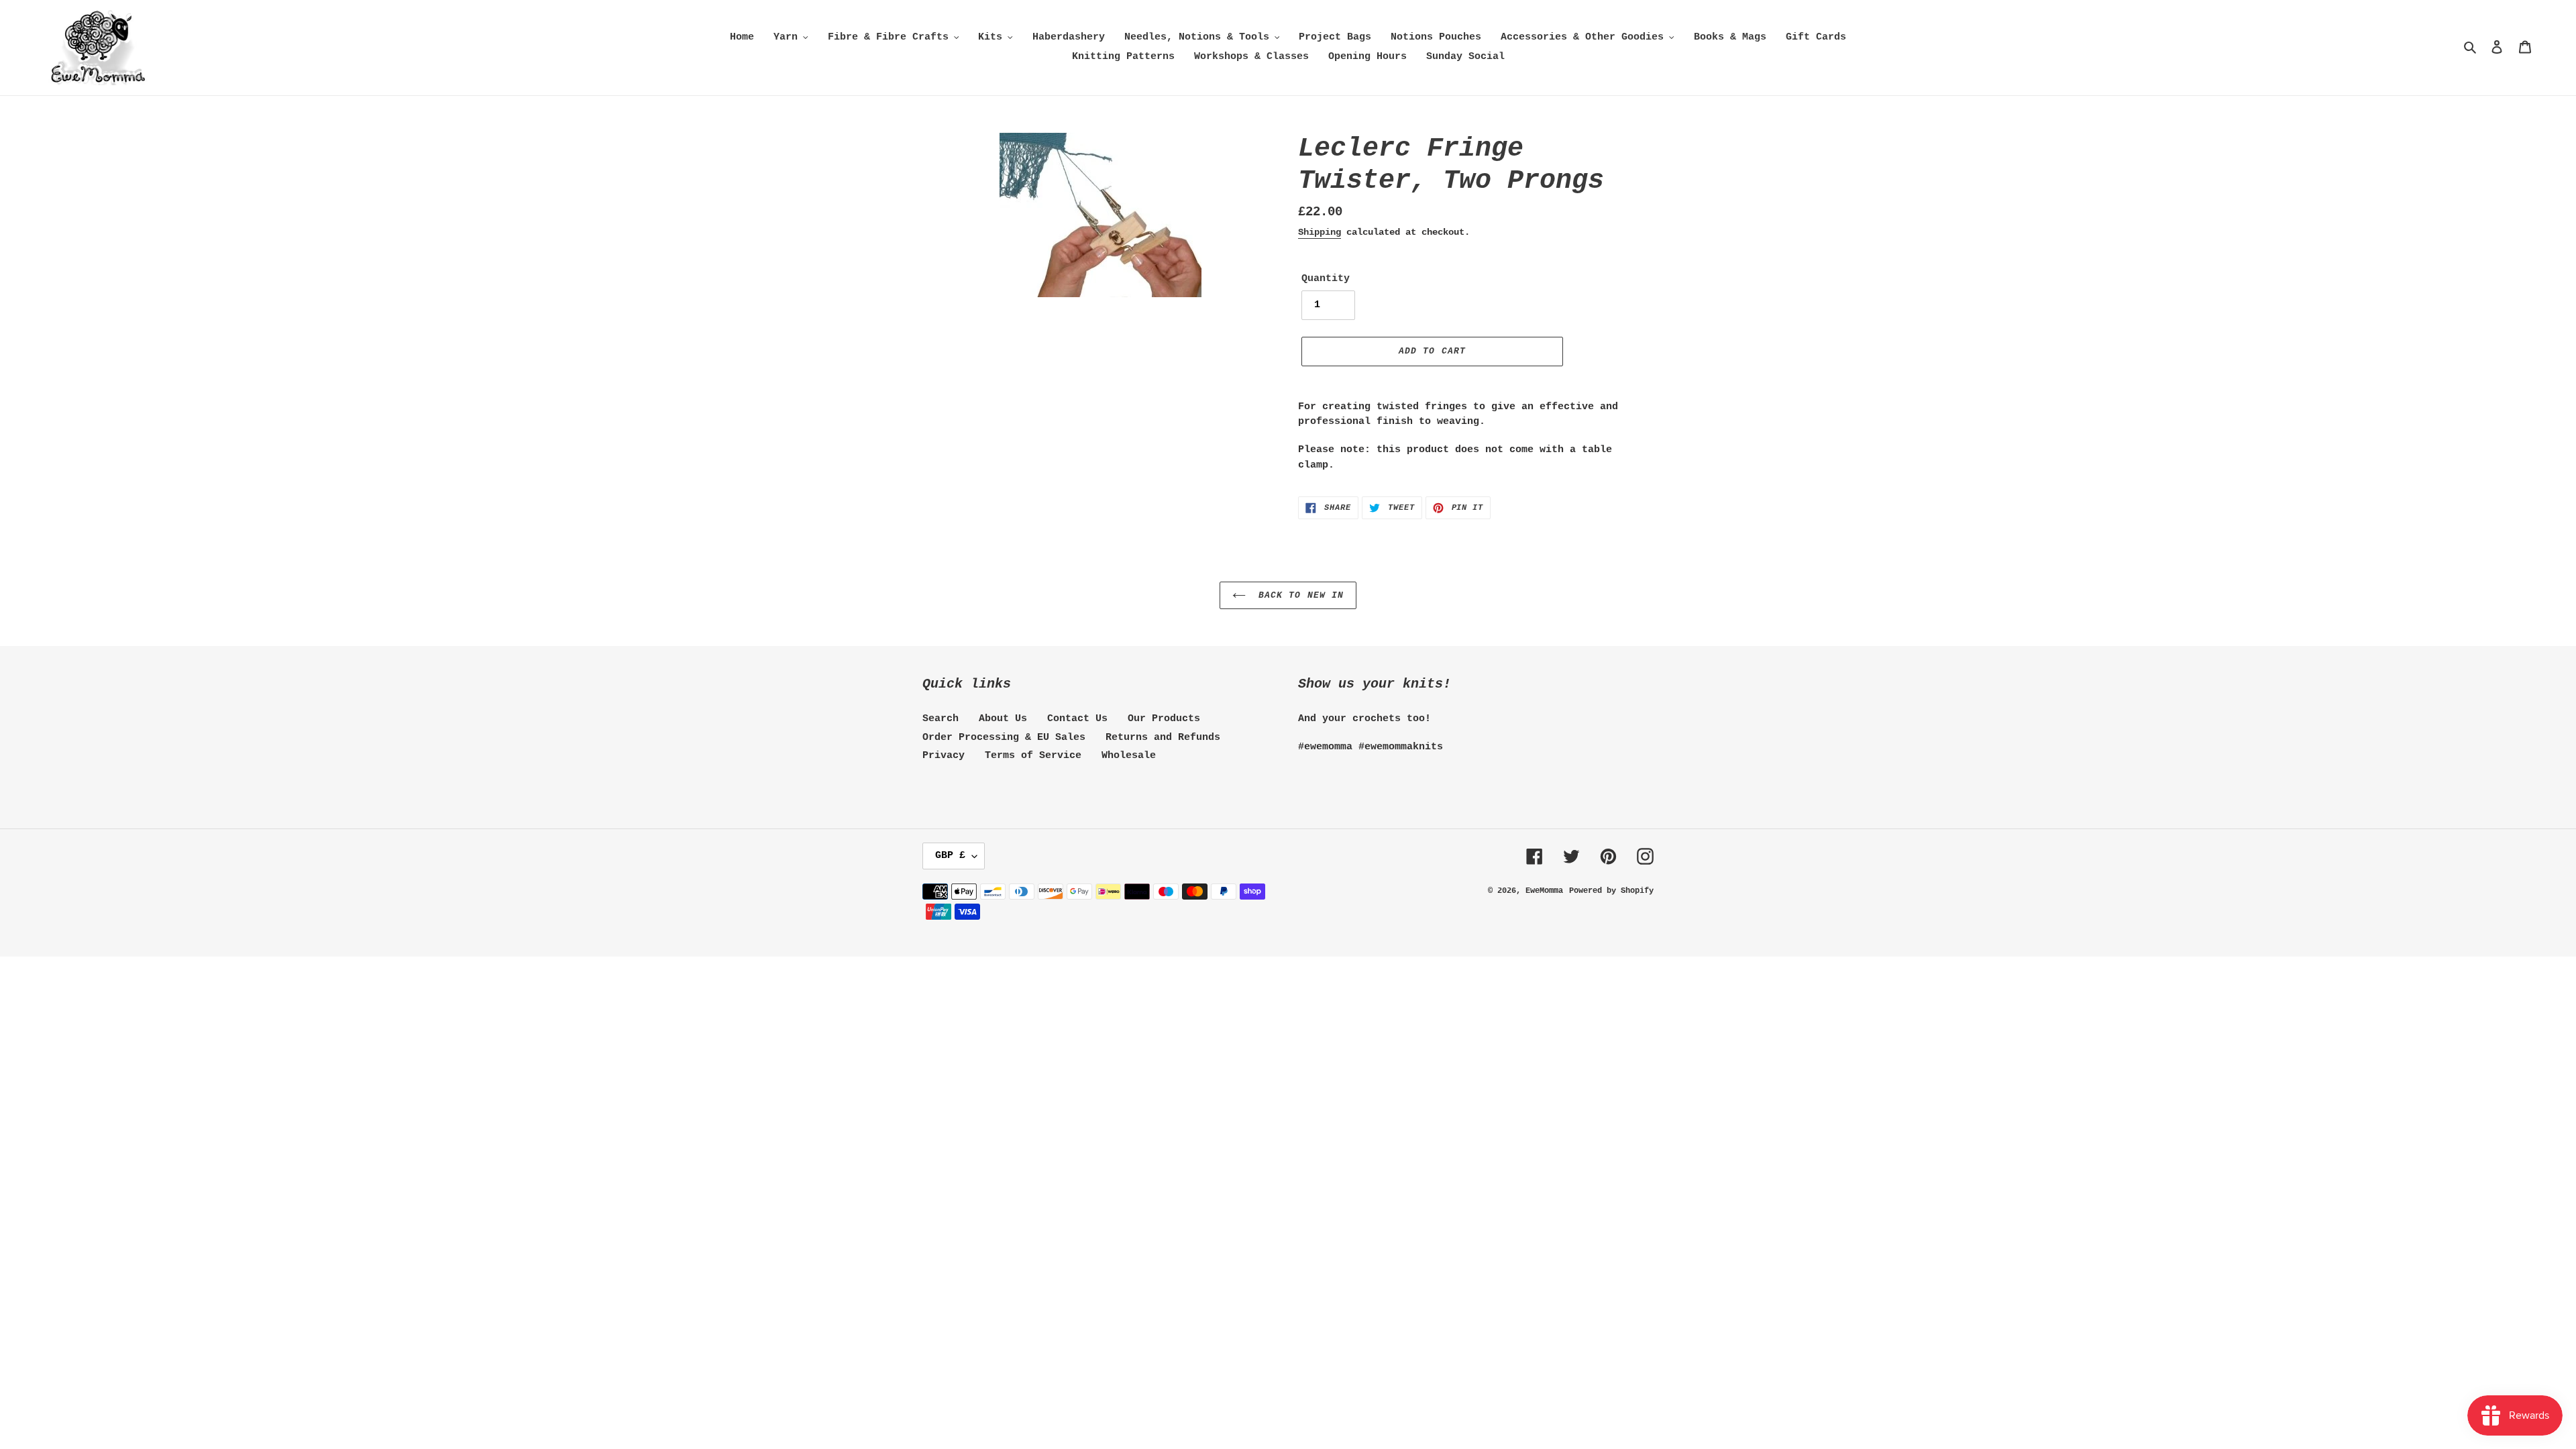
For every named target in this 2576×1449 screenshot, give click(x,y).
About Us (1003, 719)
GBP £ (950, 856)
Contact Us (1077, 719)
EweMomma (1544, 891)
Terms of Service (1033, 756)
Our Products (1164, 719)
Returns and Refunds (1163, 738)
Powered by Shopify (1611, 891)
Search (941, 719)
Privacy (944, 756)
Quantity (1326, 279)
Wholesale (1129, 756)
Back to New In (1298, 595)
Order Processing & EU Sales (1004, 738)
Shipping (1320, 232)
